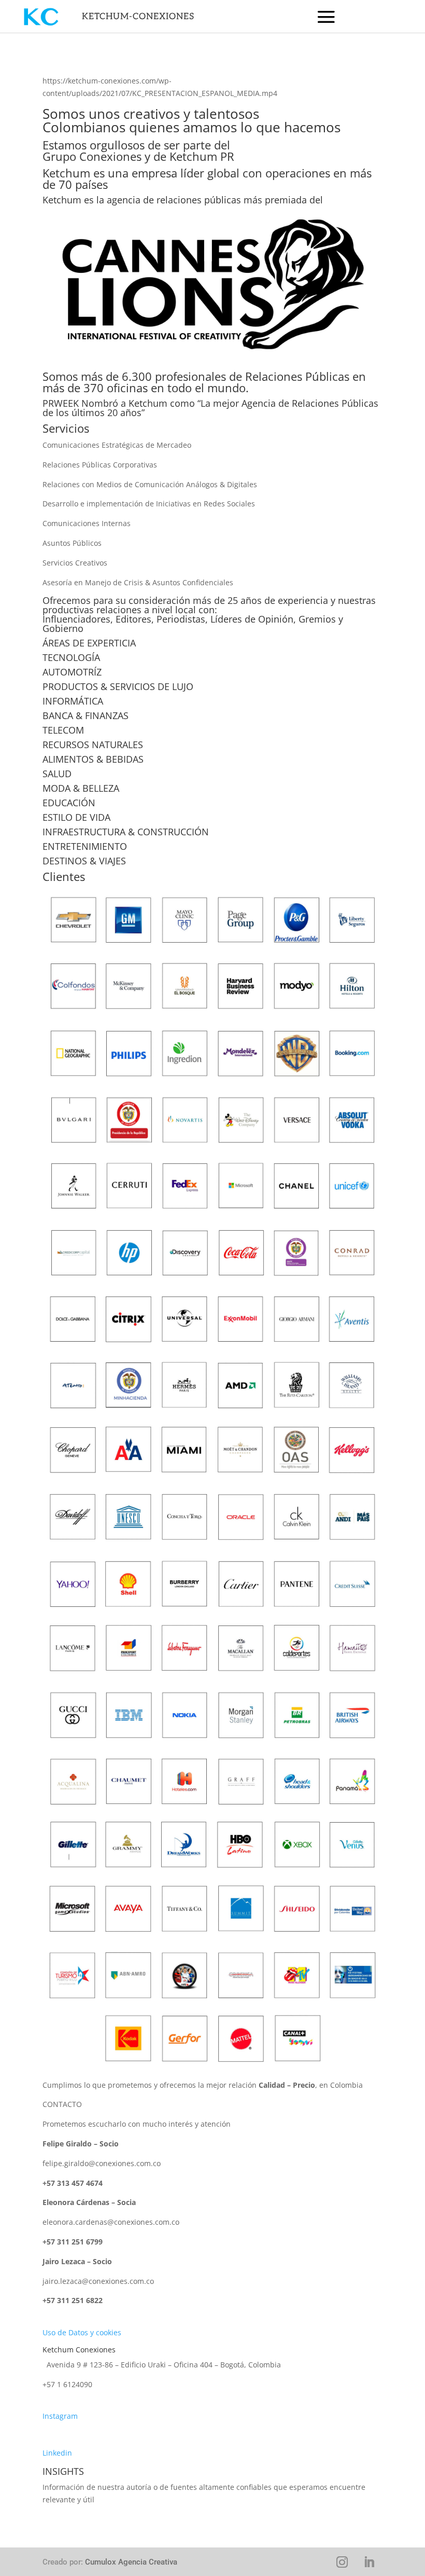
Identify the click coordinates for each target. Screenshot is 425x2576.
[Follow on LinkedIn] (369, 2562)
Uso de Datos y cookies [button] (82, 2332)
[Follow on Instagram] (342, 2562)
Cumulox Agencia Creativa (131, 2562)
